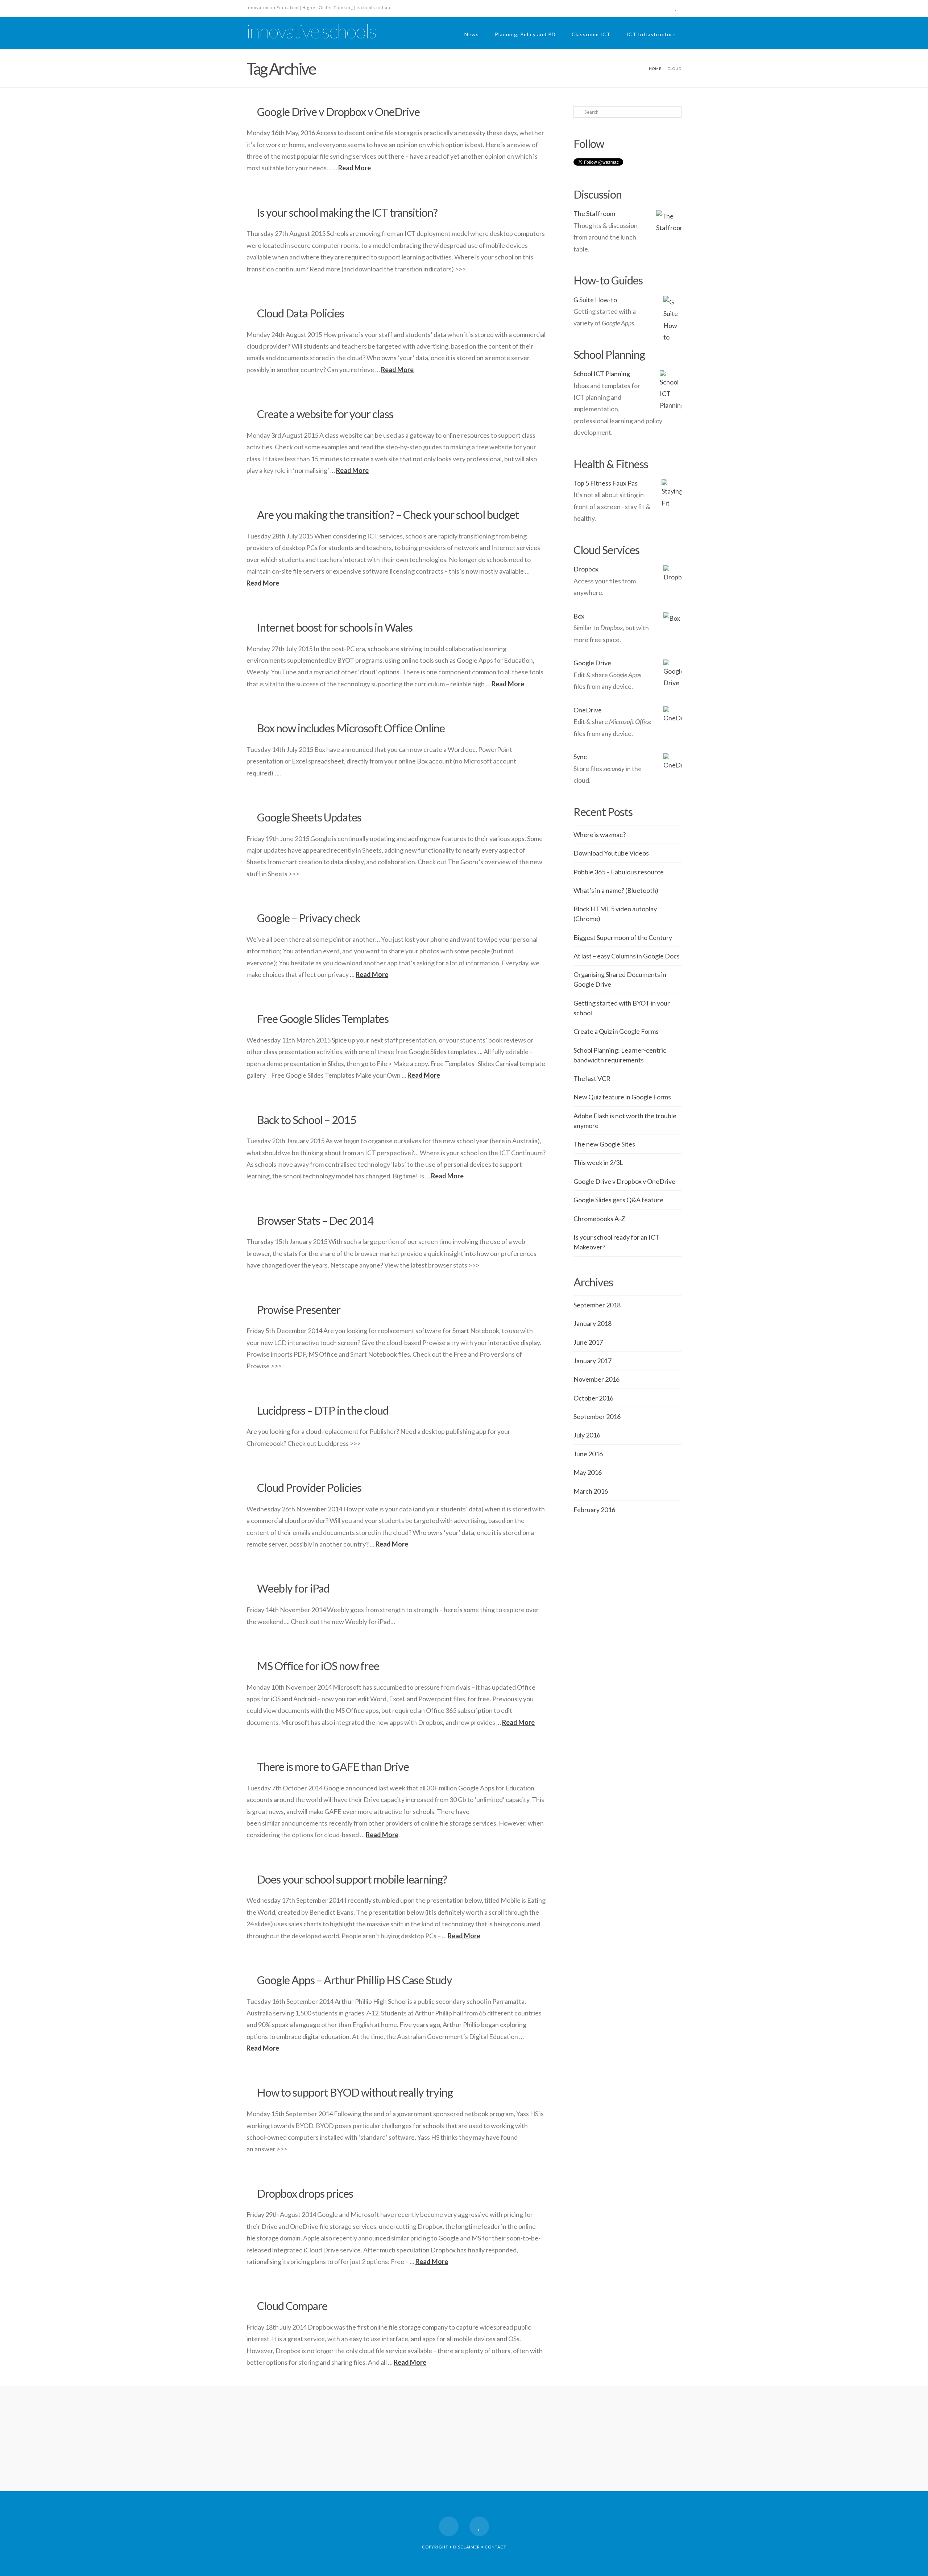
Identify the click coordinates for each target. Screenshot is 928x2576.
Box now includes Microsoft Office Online (351, 728)
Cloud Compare (292, 2306)
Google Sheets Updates (309, 817)
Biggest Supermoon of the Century (623, 937)
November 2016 (596, 1379)
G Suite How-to (595, 300)
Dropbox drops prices (305, 2194)
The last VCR (592, 1078)
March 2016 (591, 1491)
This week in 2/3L (598, 1162)
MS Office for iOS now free (318, 1666)
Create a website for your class (325, 414)
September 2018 (597, 1305)
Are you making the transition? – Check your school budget (388, 515)
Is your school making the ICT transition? (347, 213)
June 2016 (588, 1454)
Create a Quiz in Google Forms (616, 1031)
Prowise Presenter (299, 1310)
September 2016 (597, 1416)
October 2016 (593, 1398)
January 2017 (593, 1361)
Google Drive (592, 663)
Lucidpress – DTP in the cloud (323, 1410)
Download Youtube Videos (611, 853)
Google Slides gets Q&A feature (618, 1200)
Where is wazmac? (600, 835)
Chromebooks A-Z (599, 1219)
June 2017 (588, 1342)
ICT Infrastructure (651, 34)
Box (579, 616)
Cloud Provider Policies (309, 1488)
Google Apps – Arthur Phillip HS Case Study (355, 1980)
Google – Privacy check (309, 918)
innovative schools (311, 31)
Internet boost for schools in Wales (335, 627)
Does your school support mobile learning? (352, 1879)
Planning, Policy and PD (525, 34)
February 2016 (594, 1510)
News (472, 34)
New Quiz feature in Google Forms (622, 1097)
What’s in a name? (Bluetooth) (616, 890)
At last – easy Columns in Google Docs (627, 956)
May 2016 (588, 1472)
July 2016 (587, 1435)
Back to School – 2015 (307, 1120)
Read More (355, 168)
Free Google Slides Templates (323, 1019)
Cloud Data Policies (301, 313)
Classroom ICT (591, 34)
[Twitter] (676, 8)
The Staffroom (594, 213)
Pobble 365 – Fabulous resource (619, 872)
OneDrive (588, 710)
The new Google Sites (604, 1144)
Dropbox (586, 569)
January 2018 (593, 1323)
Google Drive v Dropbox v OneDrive (338, 112)
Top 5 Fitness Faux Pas (606, 483)
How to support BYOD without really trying (355, 2092)
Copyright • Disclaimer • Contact (464, 2547)
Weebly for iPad (293, 1588)
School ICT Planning (602, 374)
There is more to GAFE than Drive (333, 1767)
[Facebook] (663, 8)
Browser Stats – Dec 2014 (315, 1221)
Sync (580, 757)
